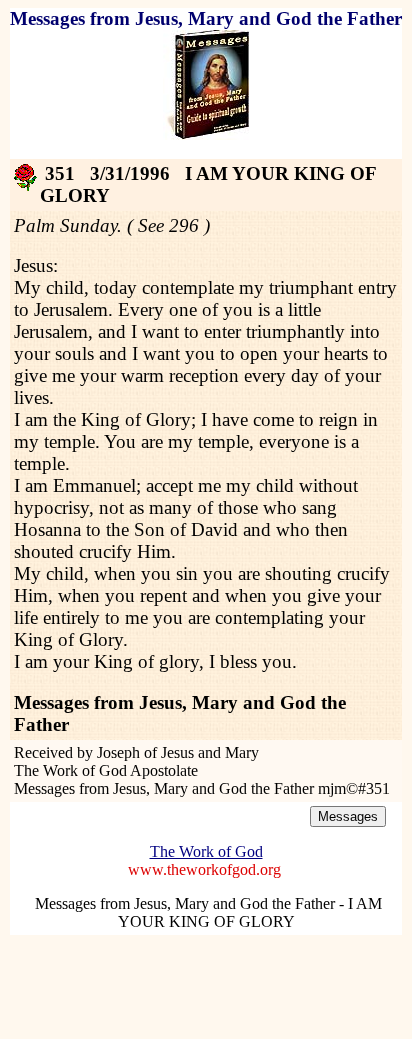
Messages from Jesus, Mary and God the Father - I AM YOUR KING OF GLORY (208, 912)
